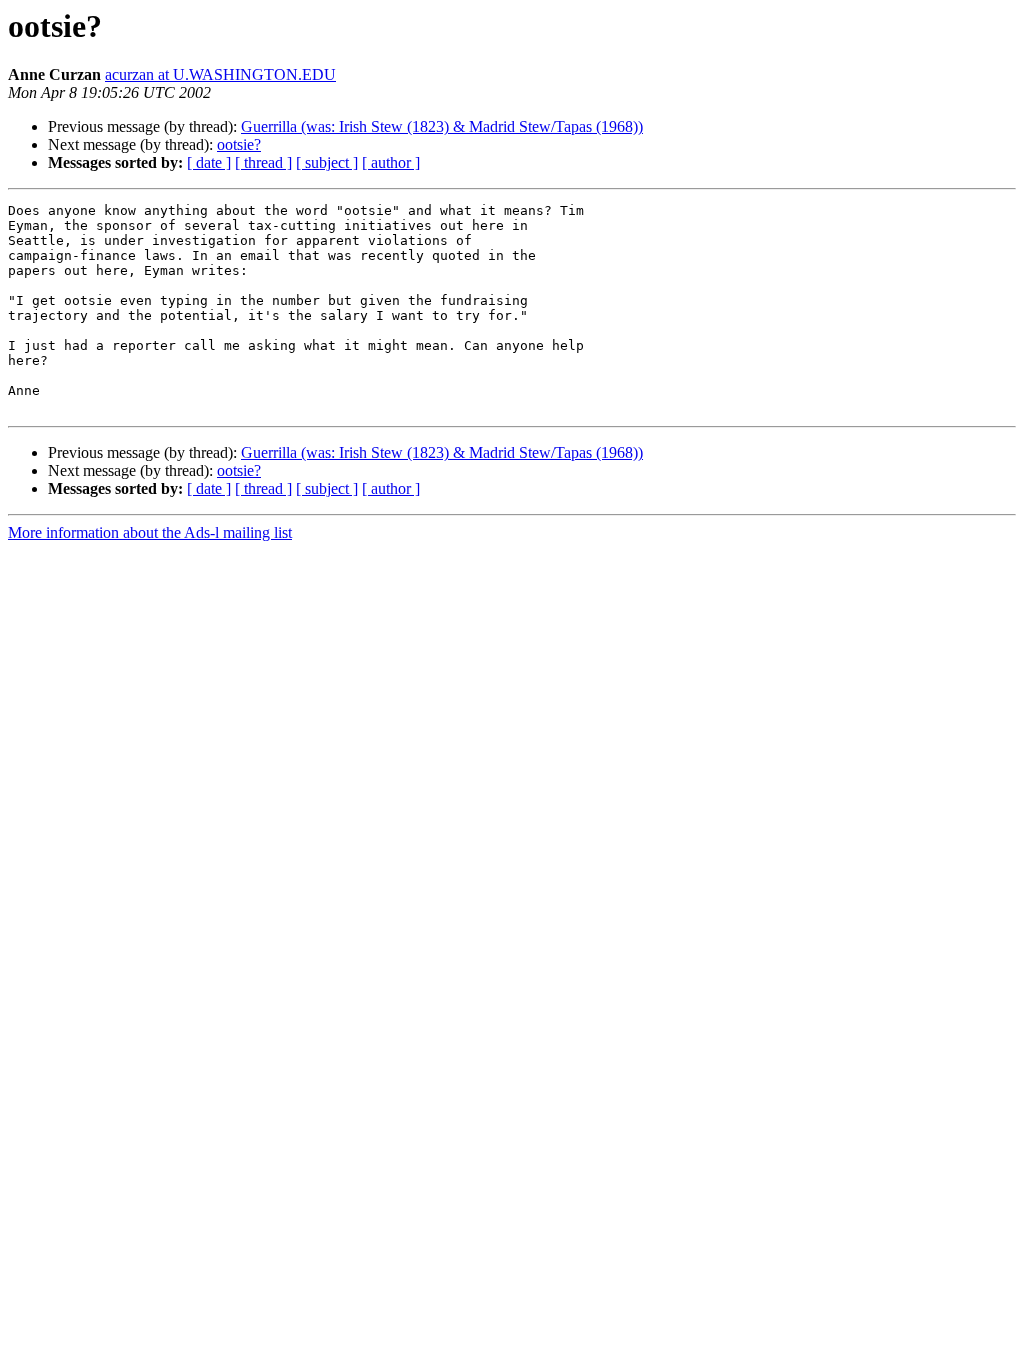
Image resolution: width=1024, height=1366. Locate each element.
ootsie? (239, 144)
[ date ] (209, 162)
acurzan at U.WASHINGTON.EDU (220, 74)
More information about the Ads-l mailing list (150, 532)
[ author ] (391, 162)
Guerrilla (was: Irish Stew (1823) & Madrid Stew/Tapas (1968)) (442, 126)
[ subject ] (327, 162)
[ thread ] (263, 162)
